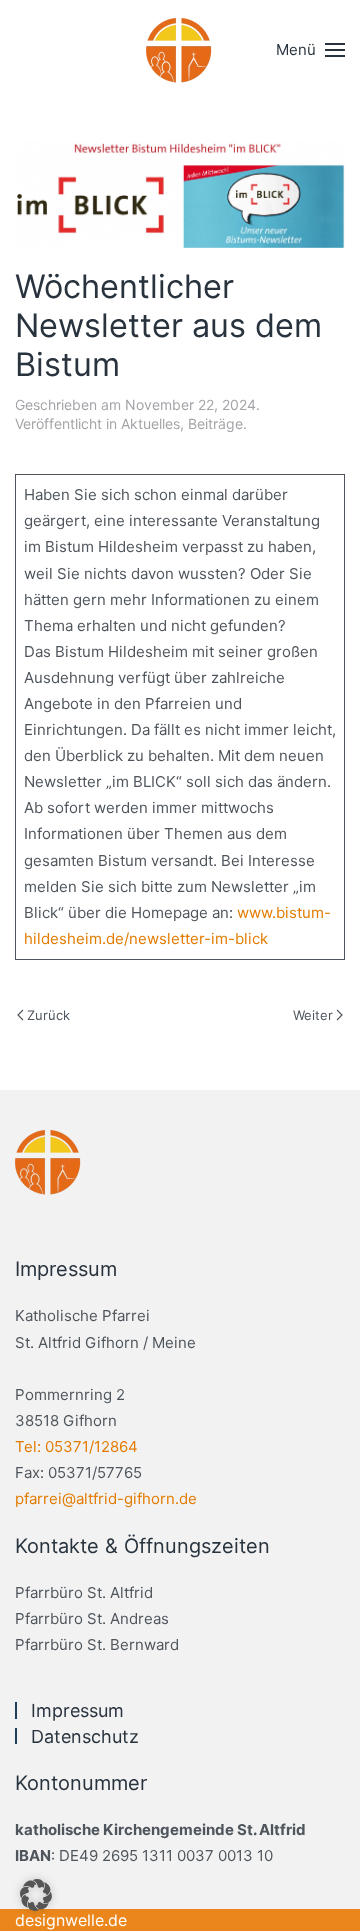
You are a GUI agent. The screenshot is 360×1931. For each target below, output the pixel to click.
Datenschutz (85, 1736)
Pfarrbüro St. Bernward (97, 1644)
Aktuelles (150, 423)
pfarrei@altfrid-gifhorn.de (106, 1498)
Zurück (48, 1015)
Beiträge (215, 423)
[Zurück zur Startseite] (180, 50)
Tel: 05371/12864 (76, 1446)
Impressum (77, 1710)
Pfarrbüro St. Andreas (92, 1618)
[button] (310, 50)
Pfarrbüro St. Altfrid (84, 1592)
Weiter (313, 1015)
